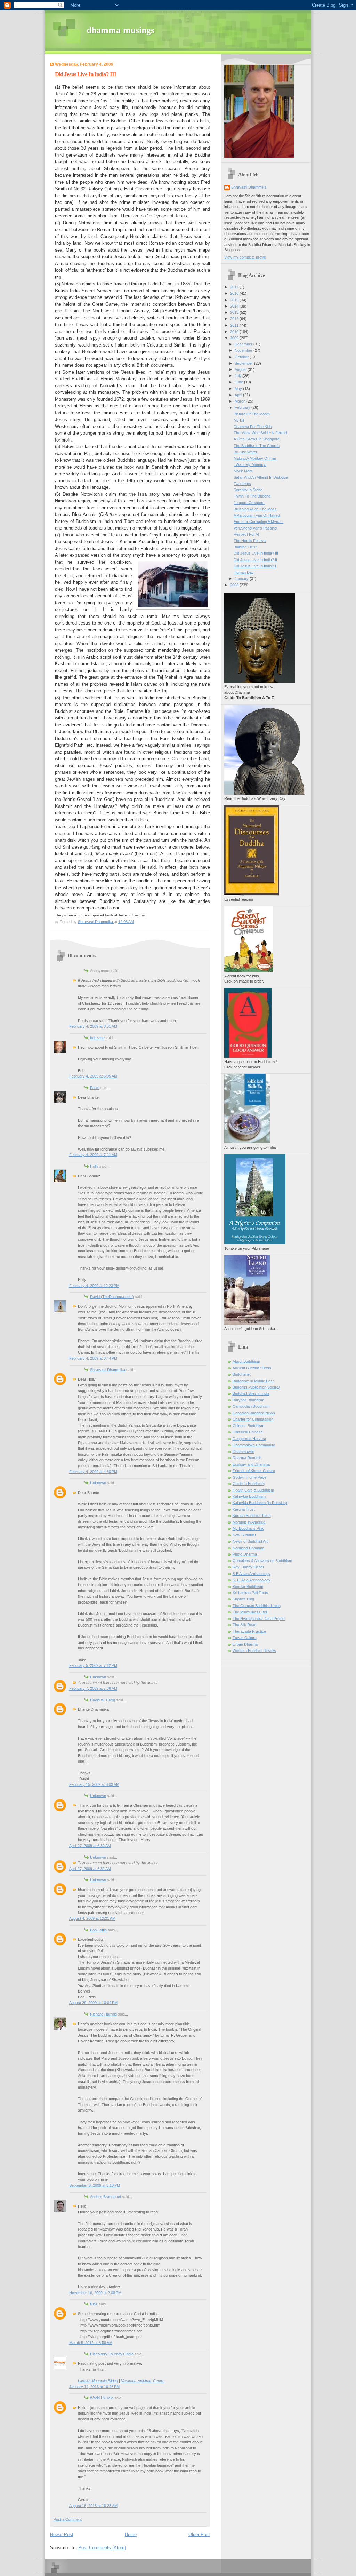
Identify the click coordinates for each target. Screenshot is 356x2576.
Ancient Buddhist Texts (252, 1368)
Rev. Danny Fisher (248, 1567)
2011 (235, 325)
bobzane (97, 1038)
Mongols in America (249, 1522)
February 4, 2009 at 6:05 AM (93, 1076)
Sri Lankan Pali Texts (250, 1593)
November (244, 350)
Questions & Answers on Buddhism (262, 1561)
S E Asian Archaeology (252, 1574)
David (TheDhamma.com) (112, 1297)
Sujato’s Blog (243, 1599)
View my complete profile (245, 257)
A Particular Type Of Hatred (257, 515)
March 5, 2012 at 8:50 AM (91, 2343)
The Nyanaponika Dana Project (259, 1619)
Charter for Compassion (253, 1419)
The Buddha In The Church (257, 446)
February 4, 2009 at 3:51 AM (93, 1026)
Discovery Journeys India (112, 2354)
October (242, 357)
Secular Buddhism (248, 1587)
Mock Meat (243, 471)
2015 (235, 300)
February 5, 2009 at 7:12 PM (93, 1665)
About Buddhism (246, 1361)
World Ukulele (102, 2398)
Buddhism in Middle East (253, 1381)
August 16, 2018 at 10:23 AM (93, 2506)
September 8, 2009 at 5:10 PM (95, 2185)
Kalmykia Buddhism (249, 1496)
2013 (235, 312)
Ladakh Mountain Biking (98, 2381)
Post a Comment (68, 2519)
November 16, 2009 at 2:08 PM (95, 2293)
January (242, 579)
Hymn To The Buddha (252, 496)
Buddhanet (242, 1374)
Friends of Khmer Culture (254, 1471)
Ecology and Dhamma (251, 1464)
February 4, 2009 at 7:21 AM (93, 1155)
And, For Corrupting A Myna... (258, 522)
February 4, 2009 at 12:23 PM (94, 1286)
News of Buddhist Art (250, 1541)
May (239, 389)
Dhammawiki (243, 1452)
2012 (235, 319)
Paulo (95, 1088)
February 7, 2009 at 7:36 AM (93, 1688)
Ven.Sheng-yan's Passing (255, 528)
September (244, 363)
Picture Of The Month (252, 414)
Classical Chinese (248, 1432)
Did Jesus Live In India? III (256, 553)
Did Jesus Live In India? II (255, 560)
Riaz (94, 2304)
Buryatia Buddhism (248, 1400)
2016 (235, 293)
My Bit (239, 420)
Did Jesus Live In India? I (255, 566)
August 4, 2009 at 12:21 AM (92, 1918)
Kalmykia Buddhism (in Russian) (260, 1503)
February (243, 407)
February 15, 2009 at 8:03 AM (94, 1784)
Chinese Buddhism (248, 1426)
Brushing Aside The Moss (255, 509)
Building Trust (245, 547)
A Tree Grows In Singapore (257, 439)
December (244, 344)
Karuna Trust (244, 1509)
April (239, 395)
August (241, 369)
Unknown (98, 1483)
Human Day (244, 572)
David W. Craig (103, 1700)
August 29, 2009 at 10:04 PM (93, 2003)
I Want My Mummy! (250, 464)
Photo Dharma (245, 1554)
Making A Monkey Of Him (255, 458)
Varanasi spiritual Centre (143, 2381)
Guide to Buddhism (249, 1484)
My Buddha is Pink (248, 1528)
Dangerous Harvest (249, 1439)
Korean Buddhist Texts (252, 1516)
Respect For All (246, 534)
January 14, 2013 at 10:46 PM (94, 2387)
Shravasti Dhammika (108, 1370)
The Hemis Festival (250, 541)
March (241, 401)
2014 (235, 306)
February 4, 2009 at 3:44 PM (93, 1358)
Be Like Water (245, 452)
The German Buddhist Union (257, 1606)
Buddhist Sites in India (251, 1393)
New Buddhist (244, 1535)
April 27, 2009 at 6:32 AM (90, 1846)
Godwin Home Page (249, 1477)
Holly (94, 1166)
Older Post (199, 2534)
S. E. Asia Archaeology (252, 1580)
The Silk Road (244, 1625)
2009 (235, 338)
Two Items (242, 484)
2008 (235, 585)
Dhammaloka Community (254, 1445)
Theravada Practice (249, 1631)
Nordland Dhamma (248, 1548)
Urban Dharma (245, 1644)
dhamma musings (120, 30)
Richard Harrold (103, 2014)
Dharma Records (247, 1458)
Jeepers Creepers (249, 503)
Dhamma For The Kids (253, 427)
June (239, 382)
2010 (235, 332)
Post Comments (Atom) (102, 2548)
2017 (235, 287)
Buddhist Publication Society (256, 1387)
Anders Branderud (106, 2197)
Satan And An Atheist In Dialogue (261, 477)
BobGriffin (98, 1930)
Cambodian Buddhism (251, 1406)
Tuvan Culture (245, 1638)
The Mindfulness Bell (250, 1612)
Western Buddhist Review (254, 1651)
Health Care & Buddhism (253, 1490)
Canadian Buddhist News (254, 1413)
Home (131, 2534)
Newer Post (62, 2534)
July (239, 376)
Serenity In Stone (248, 490)
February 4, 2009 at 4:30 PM (93, 1472)
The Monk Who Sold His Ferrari (260, 433)
